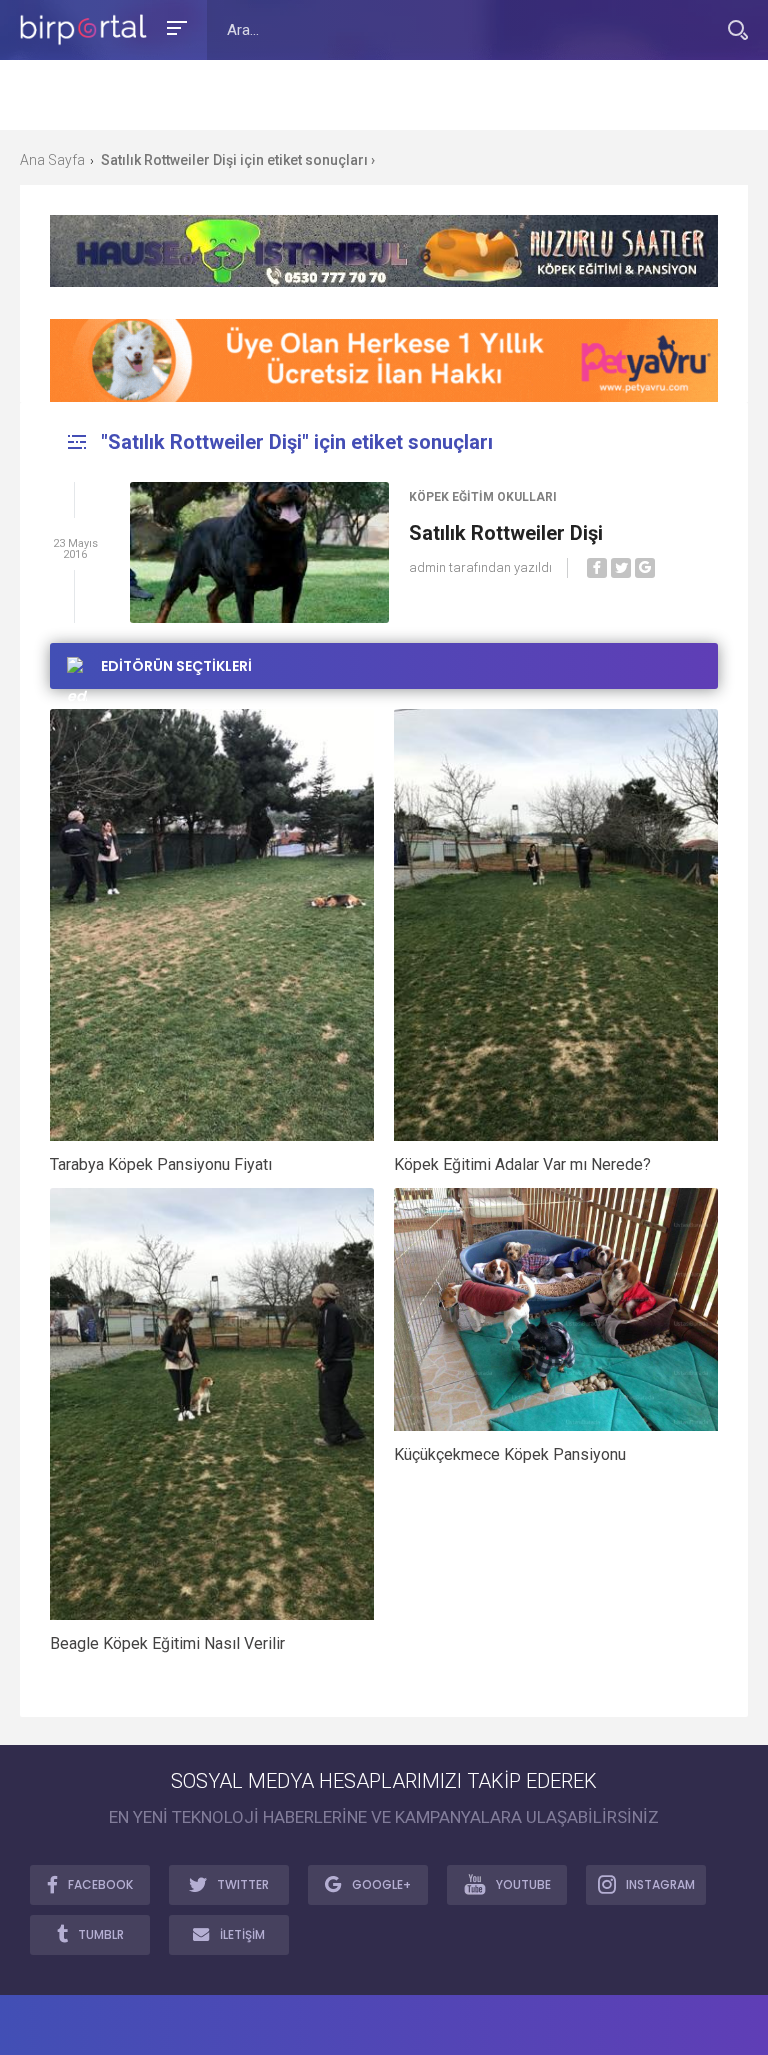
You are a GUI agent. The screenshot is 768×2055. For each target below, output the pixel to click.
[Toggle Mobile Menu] (174, 26)
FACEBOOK (100, 1884)
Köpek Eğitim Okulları (483, 497)
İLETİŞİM (242, 1934)
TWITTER (243, 1884)
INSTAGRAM (660, 1884)
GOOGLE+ (381, 1884)
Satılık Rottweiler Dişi (506, 533)
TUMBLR (101, 1934)
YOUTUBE (523, 1884)
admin (427, 567)
